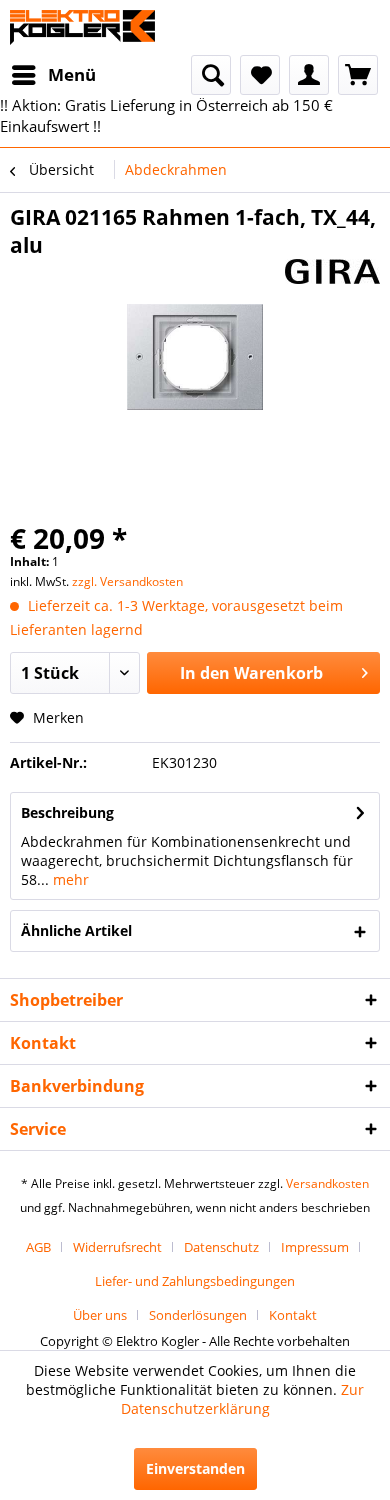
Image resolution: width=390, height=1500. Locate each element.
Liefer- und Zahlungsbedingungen (195, 1281)
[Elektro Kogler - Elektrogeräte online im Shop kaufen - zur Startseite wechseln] (82, 27)
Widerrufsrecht (117, 1247)
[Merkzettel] (260, 75)
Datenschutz (221, 1247)
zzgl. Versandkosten (127, 581)
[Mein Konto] (309, 75)
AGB (38, 1247)
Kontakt (293, 1315)
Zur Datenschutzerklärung (243, 1399)
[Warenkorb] (358, 75)
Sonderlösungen (198, 1315)
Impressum (315, 1247)
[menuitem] (53, 75)
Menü (72, 74)
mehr (69, 879)
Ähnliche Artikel (76, 930)
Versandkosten (327, 1183)
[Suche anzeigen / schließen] (211, 75)
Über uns (100, 1315)
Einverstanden (195, 1468)
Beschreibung (67, 812)
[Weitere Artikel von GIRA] (332, 276)
